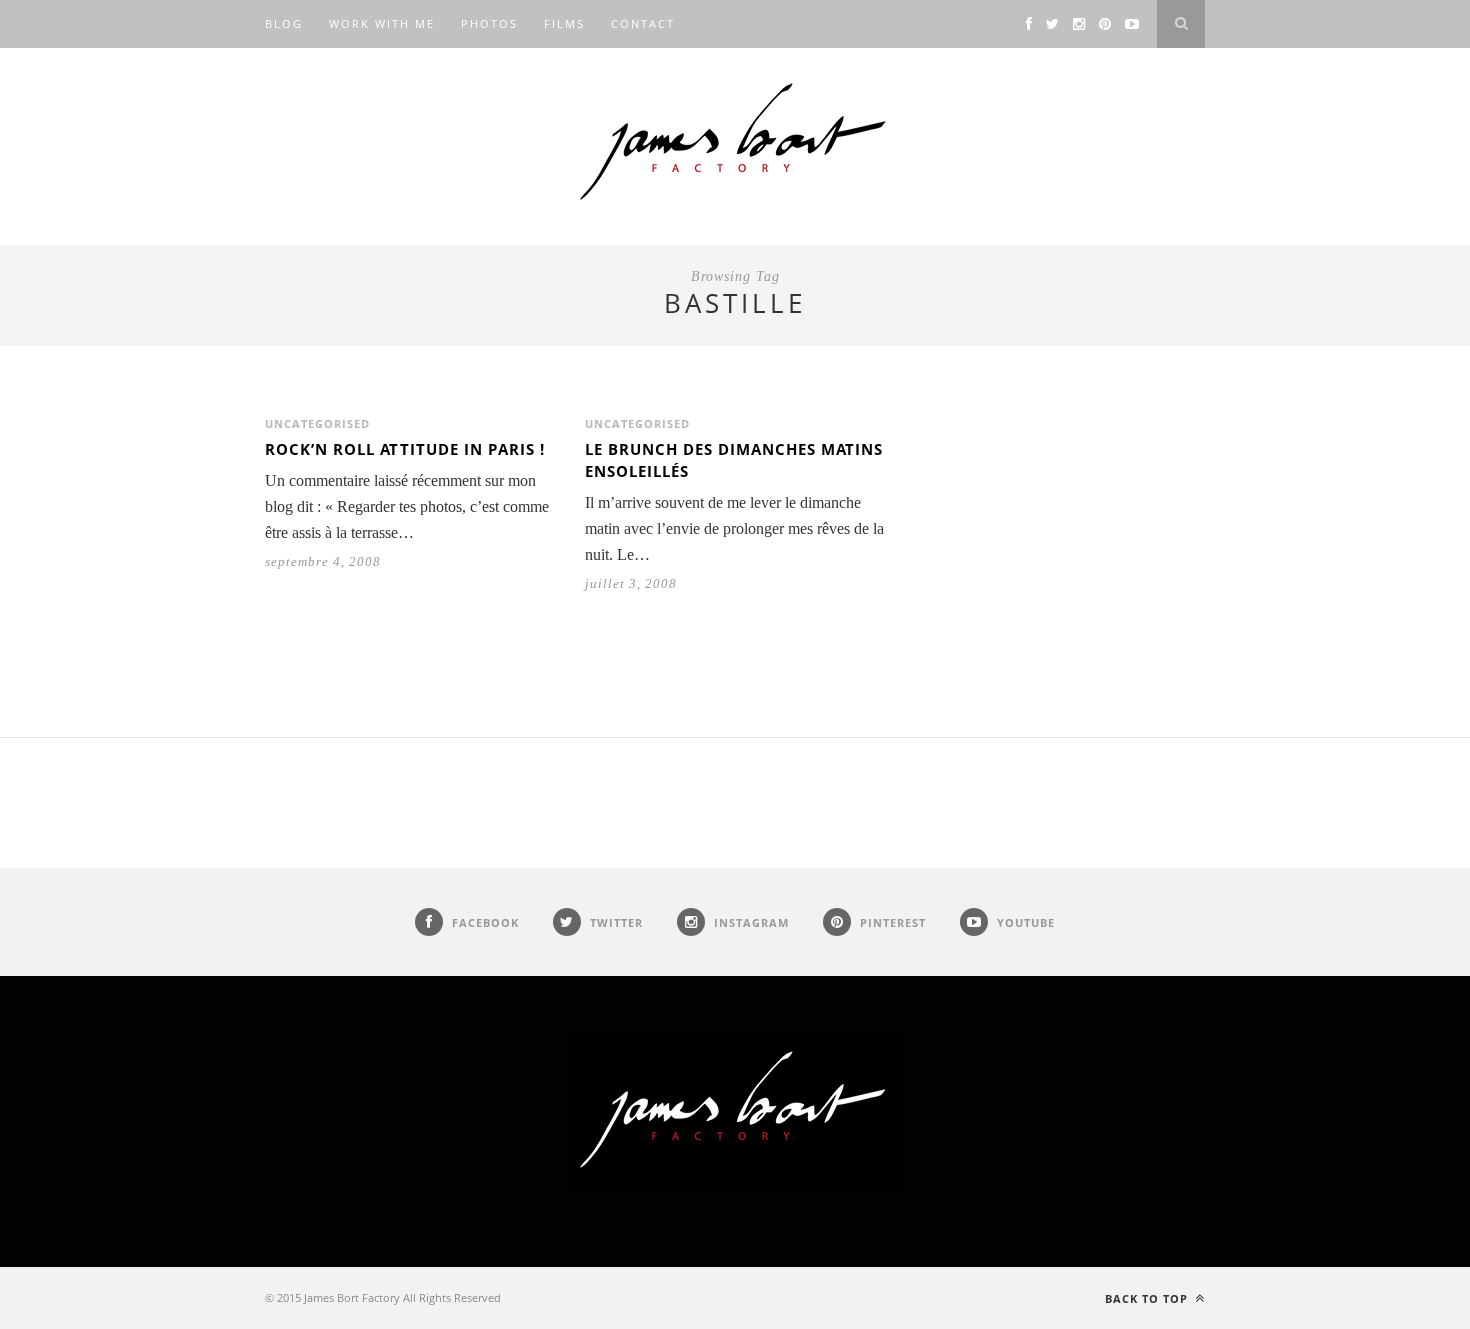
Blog (284, 23)
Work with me (382, 23)
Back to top (1148, 1298)
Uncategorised (317, 423)
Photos (489, 23)
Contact (643, 23)
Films (564, 23)
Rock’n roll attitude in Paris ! (405, 449)
